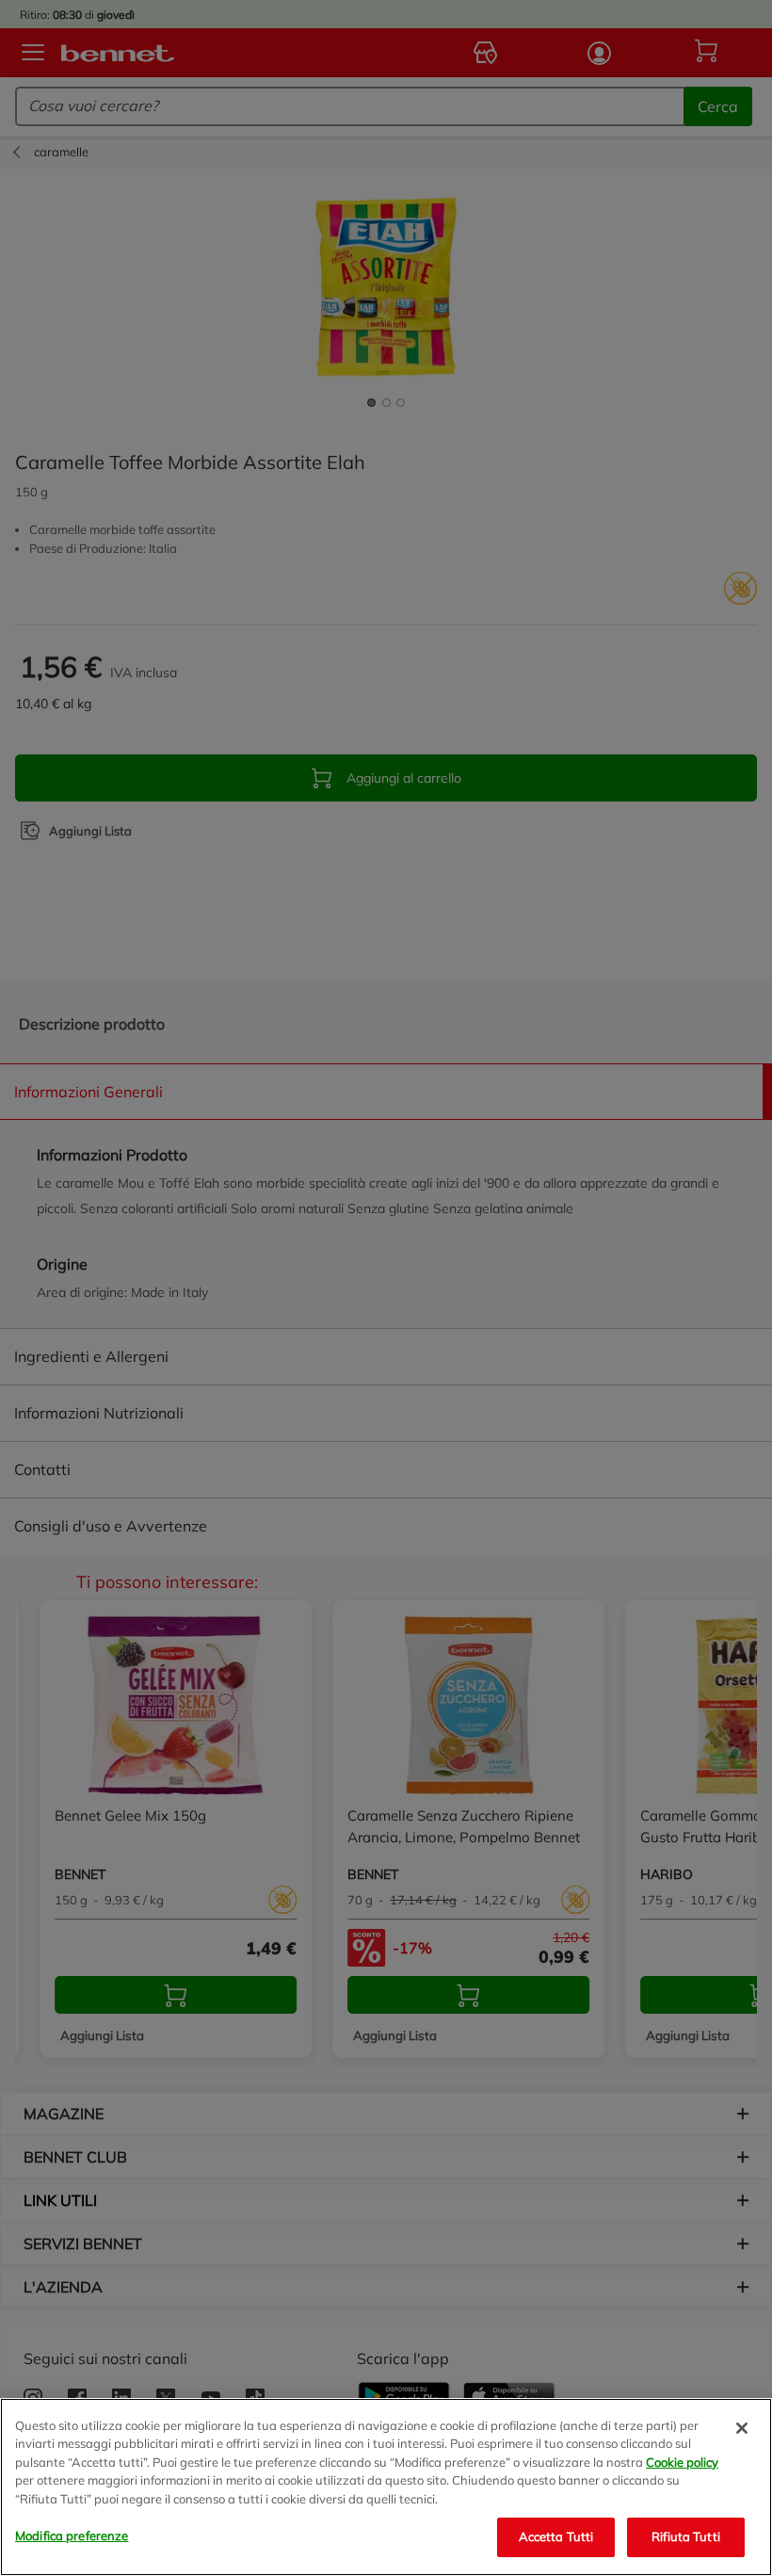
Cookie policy (682, 2462)
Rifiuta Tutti (686, 2536)
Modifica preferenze (72, 2535)
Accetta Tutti (556, 2536)
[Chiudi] (742, 2428)
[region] (386, 2487)
